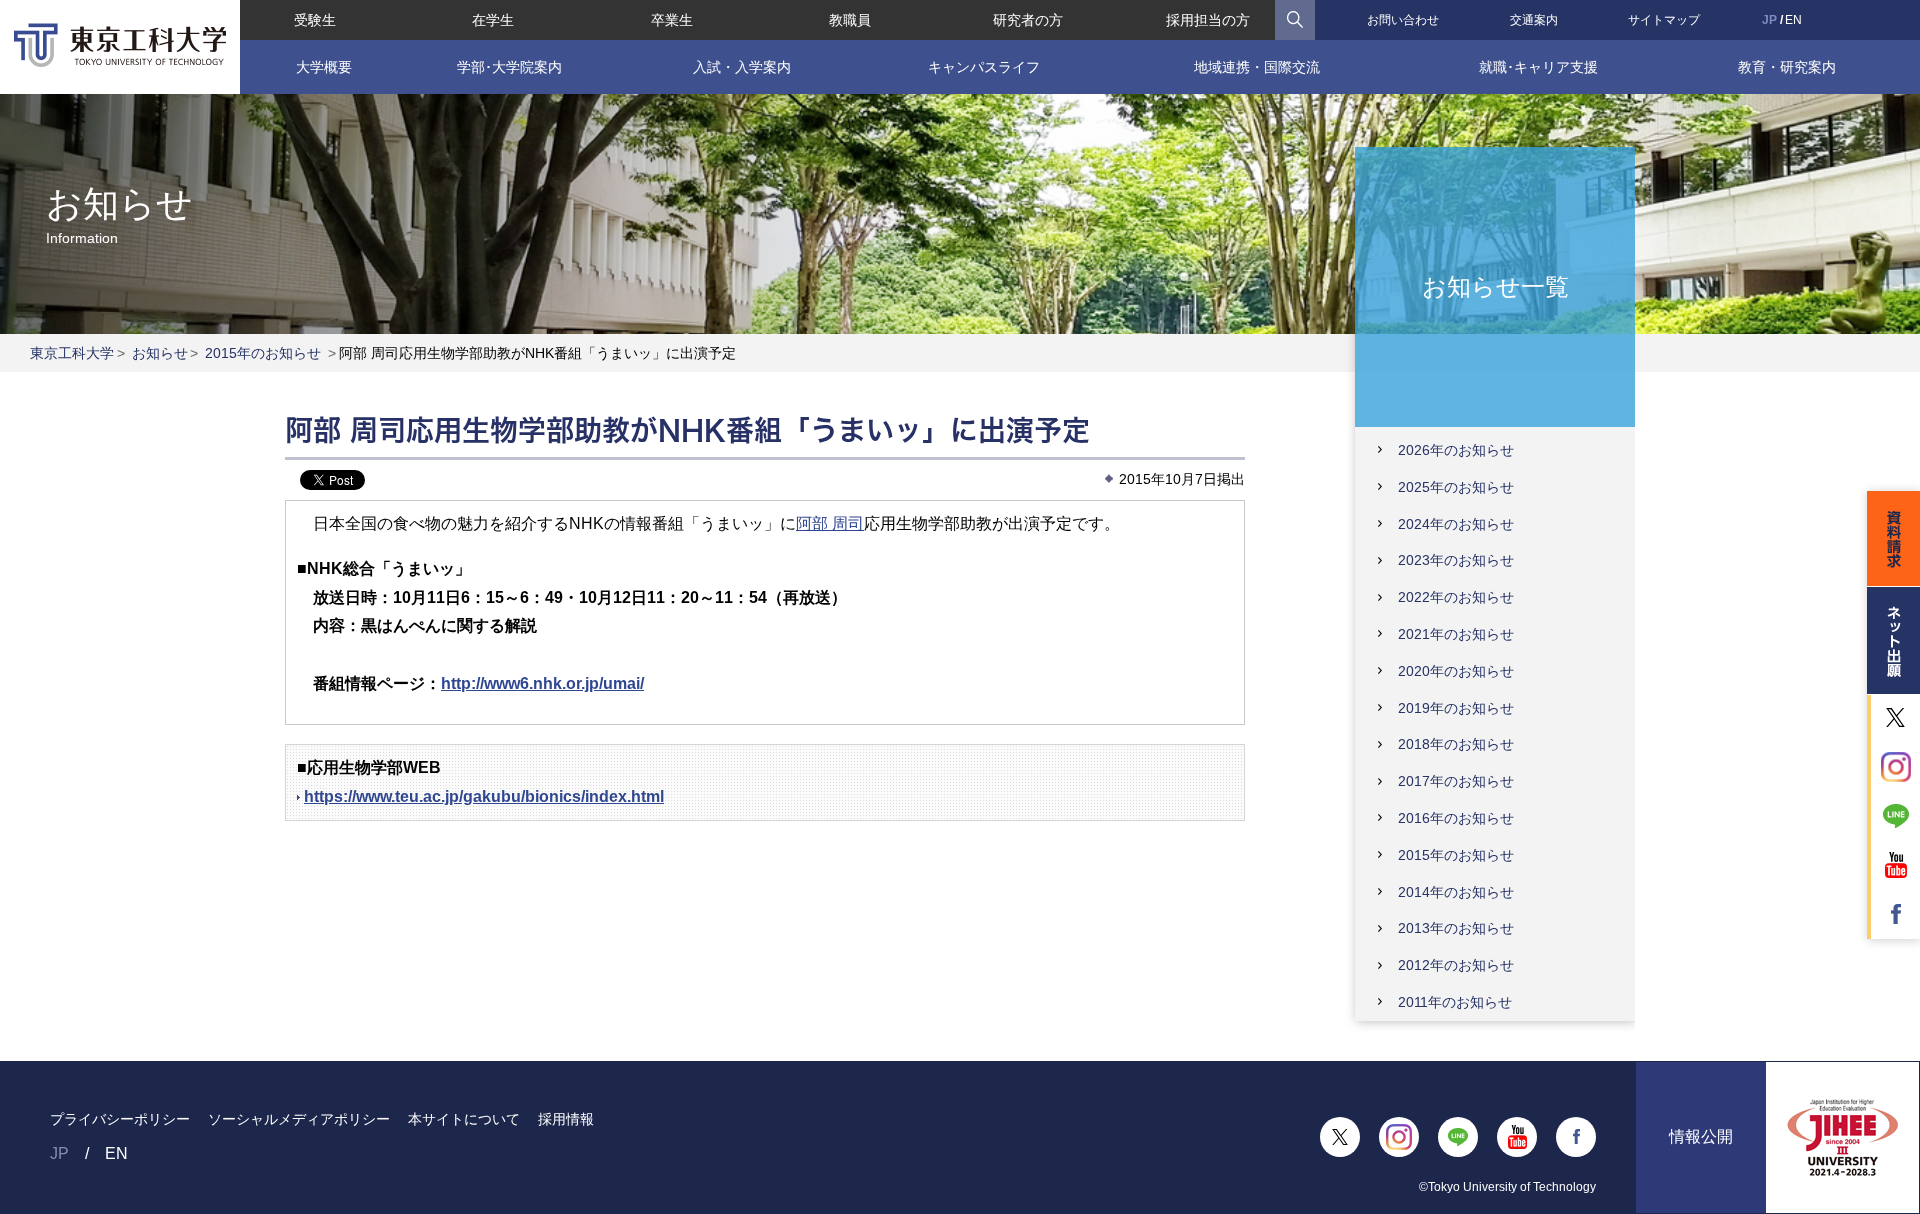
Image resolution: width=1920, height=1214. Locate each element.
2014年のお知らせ (1456, 892)
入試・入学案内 (742, 67)
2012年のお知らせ (1456, 965)
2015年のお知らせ (263, 353)
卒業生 (672, 20)
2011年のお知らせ (1455, 1002)
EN (1793, 20)
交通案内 (1534, 20)
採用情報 (566, 1119)
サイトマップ (1664, 20)
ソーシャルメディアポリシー (299, 1119)
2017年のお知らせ (1456, 781)
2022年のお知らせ (1456, 597)
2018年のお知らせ (1456, 744)
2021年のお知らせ (1456, 634)
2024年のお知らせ (1456, 524)
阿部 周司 (830, 523)
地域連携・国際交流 (1257, 67)
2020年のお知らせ (1456, 671)
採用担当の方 (1208, 20)
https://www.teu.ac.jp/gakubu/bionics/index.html (484, 796)
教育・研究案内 (1787, 67)
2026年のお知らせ (1456, 450)
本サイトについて (464, 1119)
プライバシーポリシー (120, 1119)
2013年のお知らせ (1456, 928)
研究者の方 (1028, 20)
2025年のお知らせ (1456, 487)
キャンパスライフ (984, 67)
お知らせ (160, 353)
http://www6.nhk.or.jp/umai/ (542, 683)
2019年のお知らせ (1456, 708)
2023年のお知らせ (1456, 560)
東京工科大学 (72, 353)
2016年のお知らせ (1456, 818)
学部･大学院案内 (509, 67)
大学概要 (324, 67)
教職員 (850, 20)
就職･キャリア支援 (1538, 67)
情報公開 (1701, 1136)
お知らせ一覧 (1495, 285)
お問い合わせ (1403, 20)
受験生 (315, 20)
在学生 (493, 20)
